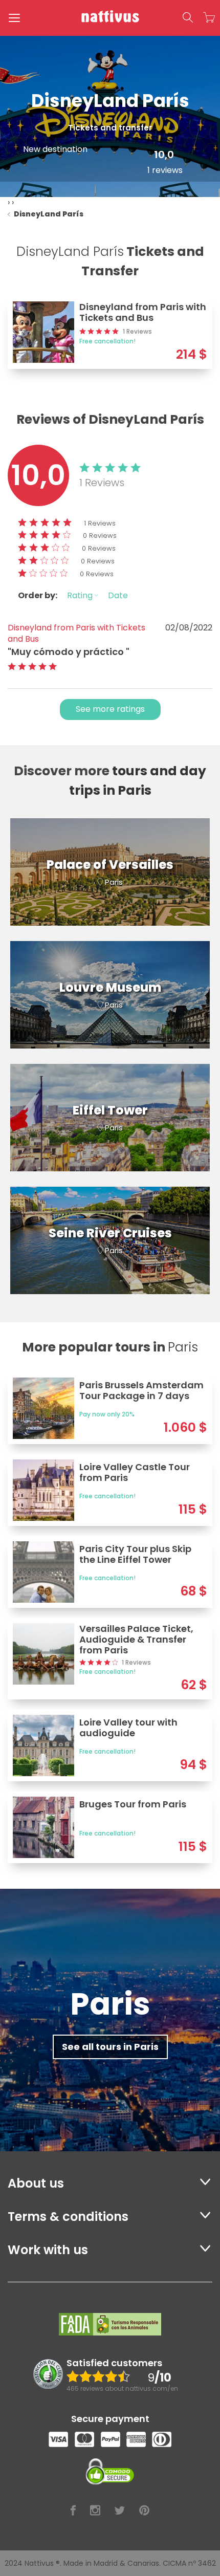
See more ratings (110, 709)
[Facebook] (73, 2511)
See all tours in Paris (110, 2047)
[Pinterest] (144, 2511)
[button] (188, 18)
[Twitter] (120, 2511)
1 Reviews (100, 523)
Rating (81, 595)
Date (118, 595)
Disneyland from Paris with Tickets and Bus (76, 634)
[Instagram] (95, 2511)
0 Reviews (100, 536)
